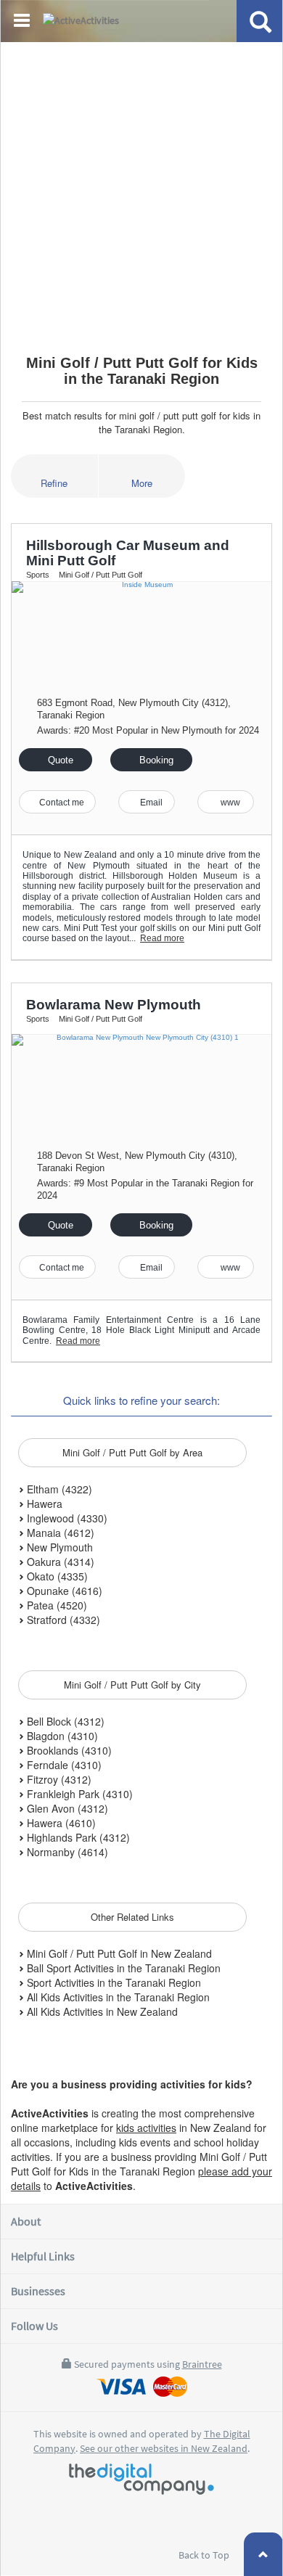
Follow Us (34, 2326)
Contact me (61, 803)
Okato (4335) (56, 1576)
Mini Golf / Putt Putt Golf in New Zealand (118, 1953)
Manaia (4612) (59, 1533)
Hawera (43, 1504)
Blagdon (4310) (61, 1736)
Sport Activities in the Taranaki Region (112, 1982)
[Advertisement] (141, 192)
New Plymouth (58, 1547)
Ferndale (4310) (63, 1765)
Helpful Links (43, 2256)
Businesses (38, 2291)
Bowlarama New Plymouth (114, 1005)
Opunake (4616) (63, 1591)
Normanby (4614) (66, 1852)
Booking (155, 760)
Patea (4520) (56, 1605)
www (229, 803)
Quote (59, 760)
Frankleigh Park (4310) (78, 1794)
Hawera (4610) (60, 1823)
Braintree (202, 2364)
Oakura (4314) (59, 1562)
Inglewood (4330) (66, 1518)
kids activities (146, 2128)
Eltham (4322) (58, 1489)
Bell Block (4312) (64, 1721)
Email (150, 803)
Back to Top (205, 2555)
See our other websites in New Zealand (164, 2448)
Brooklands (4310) (68, 1750)
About (26, 2221)
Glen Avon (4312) (66, 1808)
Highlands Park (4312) (77, 1837)
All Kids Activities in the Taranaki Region (117, 1997)
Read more (162, 938)
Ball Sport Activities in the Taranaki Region (122, 1968)
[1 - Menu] (24, 22)
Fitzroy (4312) (58, 1779)
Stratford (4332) (62, 1620)
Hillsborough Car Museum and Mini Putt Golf (128, 553)
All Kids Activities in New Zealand (101, 2011)
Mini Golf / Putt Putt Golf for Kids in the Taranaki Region (142, 371)
